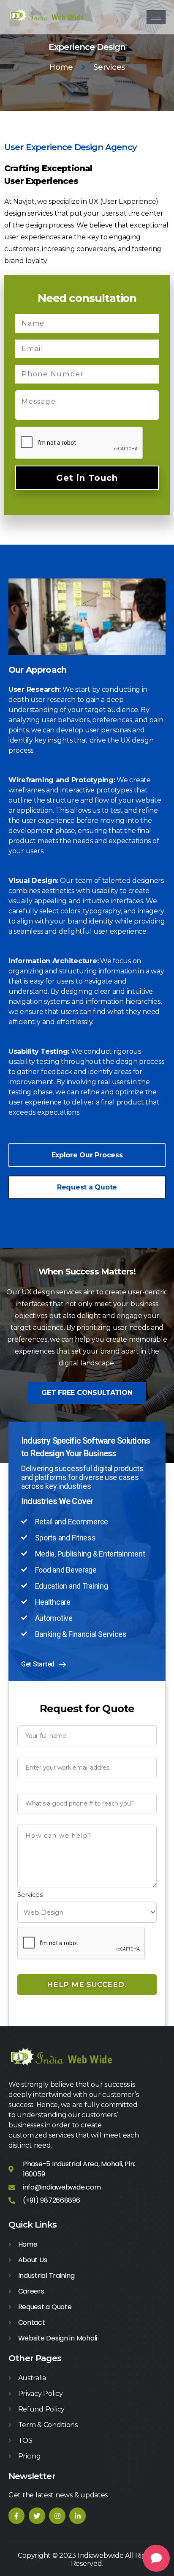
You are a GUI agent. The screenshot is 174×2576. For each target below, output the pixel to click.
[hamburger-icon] (156, 17)
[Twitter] (37, 2516)
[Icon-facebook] (16, 2516)
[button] (87, 1155)
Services (30, 1895)
